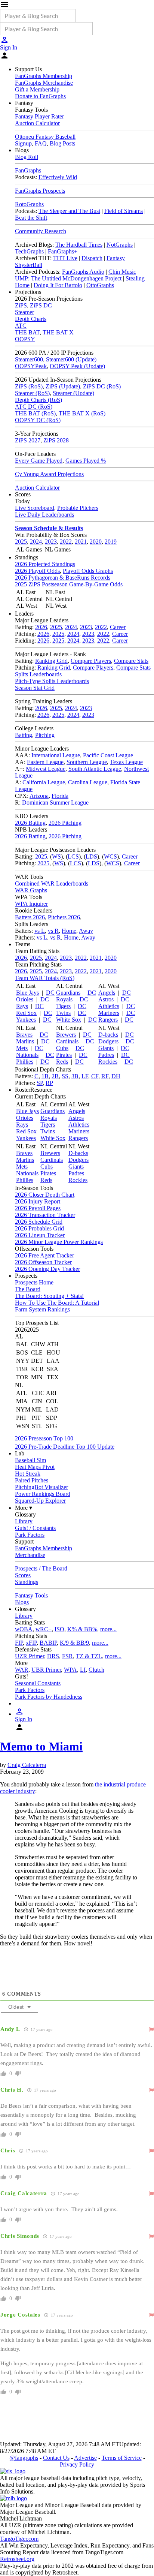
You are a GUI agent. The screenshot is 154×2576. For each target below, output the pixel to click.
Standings (27, 1582)
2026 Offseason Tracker (43, 1262)
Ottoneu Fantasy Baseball (45, 137)
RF (105, 1076)
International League (56, 755)
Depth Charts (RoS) (38, 400)
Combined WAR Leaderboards (52, 883)
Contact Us (56, 2458)
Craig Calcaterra (27, 1765)
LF (85, 1076)
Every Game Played (39, 461)
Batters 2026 (30, 917)
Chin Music (122, 272)
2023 (51, 542)
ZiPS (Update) (63, 386)
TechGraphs (29, 251)
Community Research (41, 231)
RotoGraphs (29, 204)
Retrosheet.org (17, 2559)
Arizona (39, 796)
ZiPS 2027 (28, 440)
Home (69, 931)
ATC (21, 326)
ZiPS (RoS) (29, 386)
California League (44, 782)
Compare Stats (131, 661)
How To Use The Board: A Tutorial (57, 1303)
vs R (53, 931)
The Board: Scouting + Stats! (49, 1296)
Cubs (62, 1048)
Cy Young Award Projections (49, 474)
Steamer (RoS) (32, 393)
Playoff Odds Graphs (88, 571)
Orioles (25, 999)
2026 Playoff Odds (37, 571)
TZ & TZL (89, 1656)
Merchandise (30, 1555)
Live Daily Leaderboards (44, 515)
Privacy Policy (77, 2464)
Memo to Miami (41, 1746)
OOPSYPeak (31, 366)
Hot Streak (28, 1474)
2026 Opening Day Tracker (47, 1269)
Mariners (109, 1013)
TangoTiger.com (19, 2539)
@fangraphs (24, 2458)
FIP (19, 1643)
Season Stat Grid (35, 688)
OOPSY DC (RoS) (38, 420)
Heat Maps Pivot (35, 1467)
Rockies (108, 1062)
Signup (23, 143)
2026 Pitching (65, 823)
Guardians (68, 993)
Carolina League (88, 782)
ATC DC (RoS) (34, 407)
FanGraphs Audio (83, 272)
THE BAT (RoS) (35, 413)
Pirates (64, 1055)
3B (75, 1076)
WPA (70, 1670)
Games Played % (86, 461)
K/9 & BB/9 (74, 1643)
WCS (110, 856)
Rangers (108, 1020)
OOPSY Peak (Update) (77, 366)
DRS (53, 1656)
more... (108, 1629)
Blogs (22, 1602)
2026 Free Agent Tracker (44, 1255)
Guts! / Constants (35, 1528)
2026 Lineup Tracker (40, 1235)
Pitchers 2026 (64, 917)
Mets (22, 1048)
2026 (41, 627)
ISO (59, 1629)
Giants (106, 1048)
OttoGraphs (100, 285)
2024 (36, 542)
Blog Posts (62, 143)
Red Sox (26, 1013)
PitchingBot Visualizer (41, 1487)
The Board (28, 1289)
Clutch (96, 1670)
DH (116, 1076)
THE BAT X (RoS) (82, 413)
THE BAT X (58, 332)
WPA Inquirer (31, 904)
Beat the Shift (31, 218)
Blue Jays (27, 993)
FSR (67, 1656)
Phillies (25, 1062)
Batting (24, 735)
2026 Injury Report (38, 1201)
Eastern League (45, 762)
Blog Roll (27, 157)
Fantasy (116, 258)
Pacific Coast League (108, 755)
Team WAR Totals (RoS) (45, 978)
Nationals (27, 1055)
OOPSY (25, 339)
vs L (40, 931)
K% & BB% (82, 1629)
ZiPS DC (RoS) (102, 386)
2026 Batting (30, 823)
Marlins (25, 1041)
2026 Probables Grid (39, 1228)
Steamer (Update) (73, 393)
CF (95, 1076)
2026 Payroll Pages (38, 1208)
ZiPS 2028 (56, 440)
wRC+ (44, 1629)
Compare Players (91, 661)
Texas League (126, 762)
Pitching (45, 735)
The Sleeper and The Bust (69, 211)
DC (50, 993)
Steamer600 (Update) (71, 359)
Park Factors (30, 1535)
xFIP (31, 1643)
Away (86, 931)
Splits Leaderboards (38, 674)
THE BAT (27, 332)
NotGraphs (120, 245)
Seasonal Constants (38, 1683)
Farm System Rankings (42, 1309)
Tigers (63, 1006)
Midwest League (46, 769)
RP (49, 1083)
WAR (22, 1670)
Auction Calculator (37, 123)
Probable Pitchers (78, 508)
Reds (62, 1062)
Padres (106, 1055)
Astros (106, 999)
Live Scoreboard (35, 508)
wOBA (24, 1629)
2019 (111, 542)
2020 (96, 542)
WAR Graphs (31, 890)
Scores (23, 1575)
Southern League (87, 762)
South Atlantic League (95, 769)
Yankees (26, 1020)
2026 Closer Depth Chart (45, 1195)
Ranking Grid (51, 661)
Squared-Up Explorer (40, 1501)
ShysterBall (29, 265)
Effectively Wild (58, 177)
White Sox (69, 1020)
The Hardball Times (79, 245)
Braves (24, 1035)
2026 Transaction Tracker (45, 1215)
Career (118, 627)
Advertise (85, 2458)
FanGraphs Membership (44, 76)
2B (55, 1076)
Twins (63, 1013)
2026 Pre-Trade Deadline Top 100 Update (65, 1447)
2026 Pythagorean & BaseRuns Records (63, 578)
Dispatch (92, 258)
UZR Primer (30, 1656)
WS (56, 856)
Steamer (24, 312)
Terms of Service (122, 2458)
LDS (91, 856)
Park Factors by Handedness (49, 1697)
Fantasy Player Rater (39, 116)
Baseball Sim (30, 1460)
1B (45, 1076)
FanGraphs (28, 170)
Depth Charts (31, 319)
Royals (64, 999)
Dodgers (108, 1041)
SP (40, 1083)
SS (65, 1076)
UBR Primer (46, 1670)
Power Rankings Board (43, 1494)
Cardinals (67, 1041)
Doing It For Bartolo (58, 285)
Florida (60, 796)
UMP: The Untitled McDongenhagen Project (68, 278)
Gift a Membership (37, 89)
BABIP (48, 1643)
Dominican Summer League (55, 802)
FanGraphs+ (63, 251)
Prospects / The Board (41, 1568)
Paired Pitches (32, 1480)
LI (83, 1670)
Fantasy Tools (31, 1595)
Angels (107, 993)
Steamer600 (29, 359)
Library (24, 1521)
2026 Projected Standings (45, 564)
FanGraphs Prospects (40, 191)
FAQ (41, 143)
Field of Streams (124, 211)
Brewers (66, 1035)
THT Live (65, 258)
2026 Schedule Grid (39, 1222)
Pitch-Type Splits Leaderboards (52, 681)
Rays (22, 1006)
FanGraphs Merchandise (44, 83)
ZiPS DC (41, 305)
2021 (81, 542)
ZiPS (21, 305)
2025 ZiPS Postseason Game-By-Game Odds (69, 584)
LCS (73, 856)
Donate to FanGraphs (40, 96)
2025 (21, 542)
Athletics (109, 1006)
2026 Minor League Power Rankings (59, 1242)
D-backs (108, 1035)
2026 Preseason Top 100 (44, 1438)
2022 (66, 542)
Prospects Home (34, 1282)
